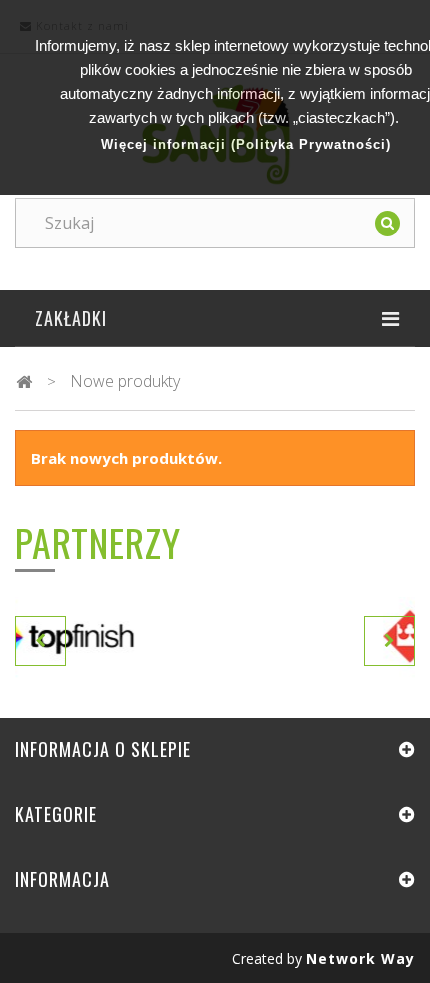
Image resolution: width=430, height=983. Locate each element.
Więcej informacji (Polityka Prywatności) (246, 144)
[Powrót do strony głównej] (24, 382)
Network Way (360, 958)
